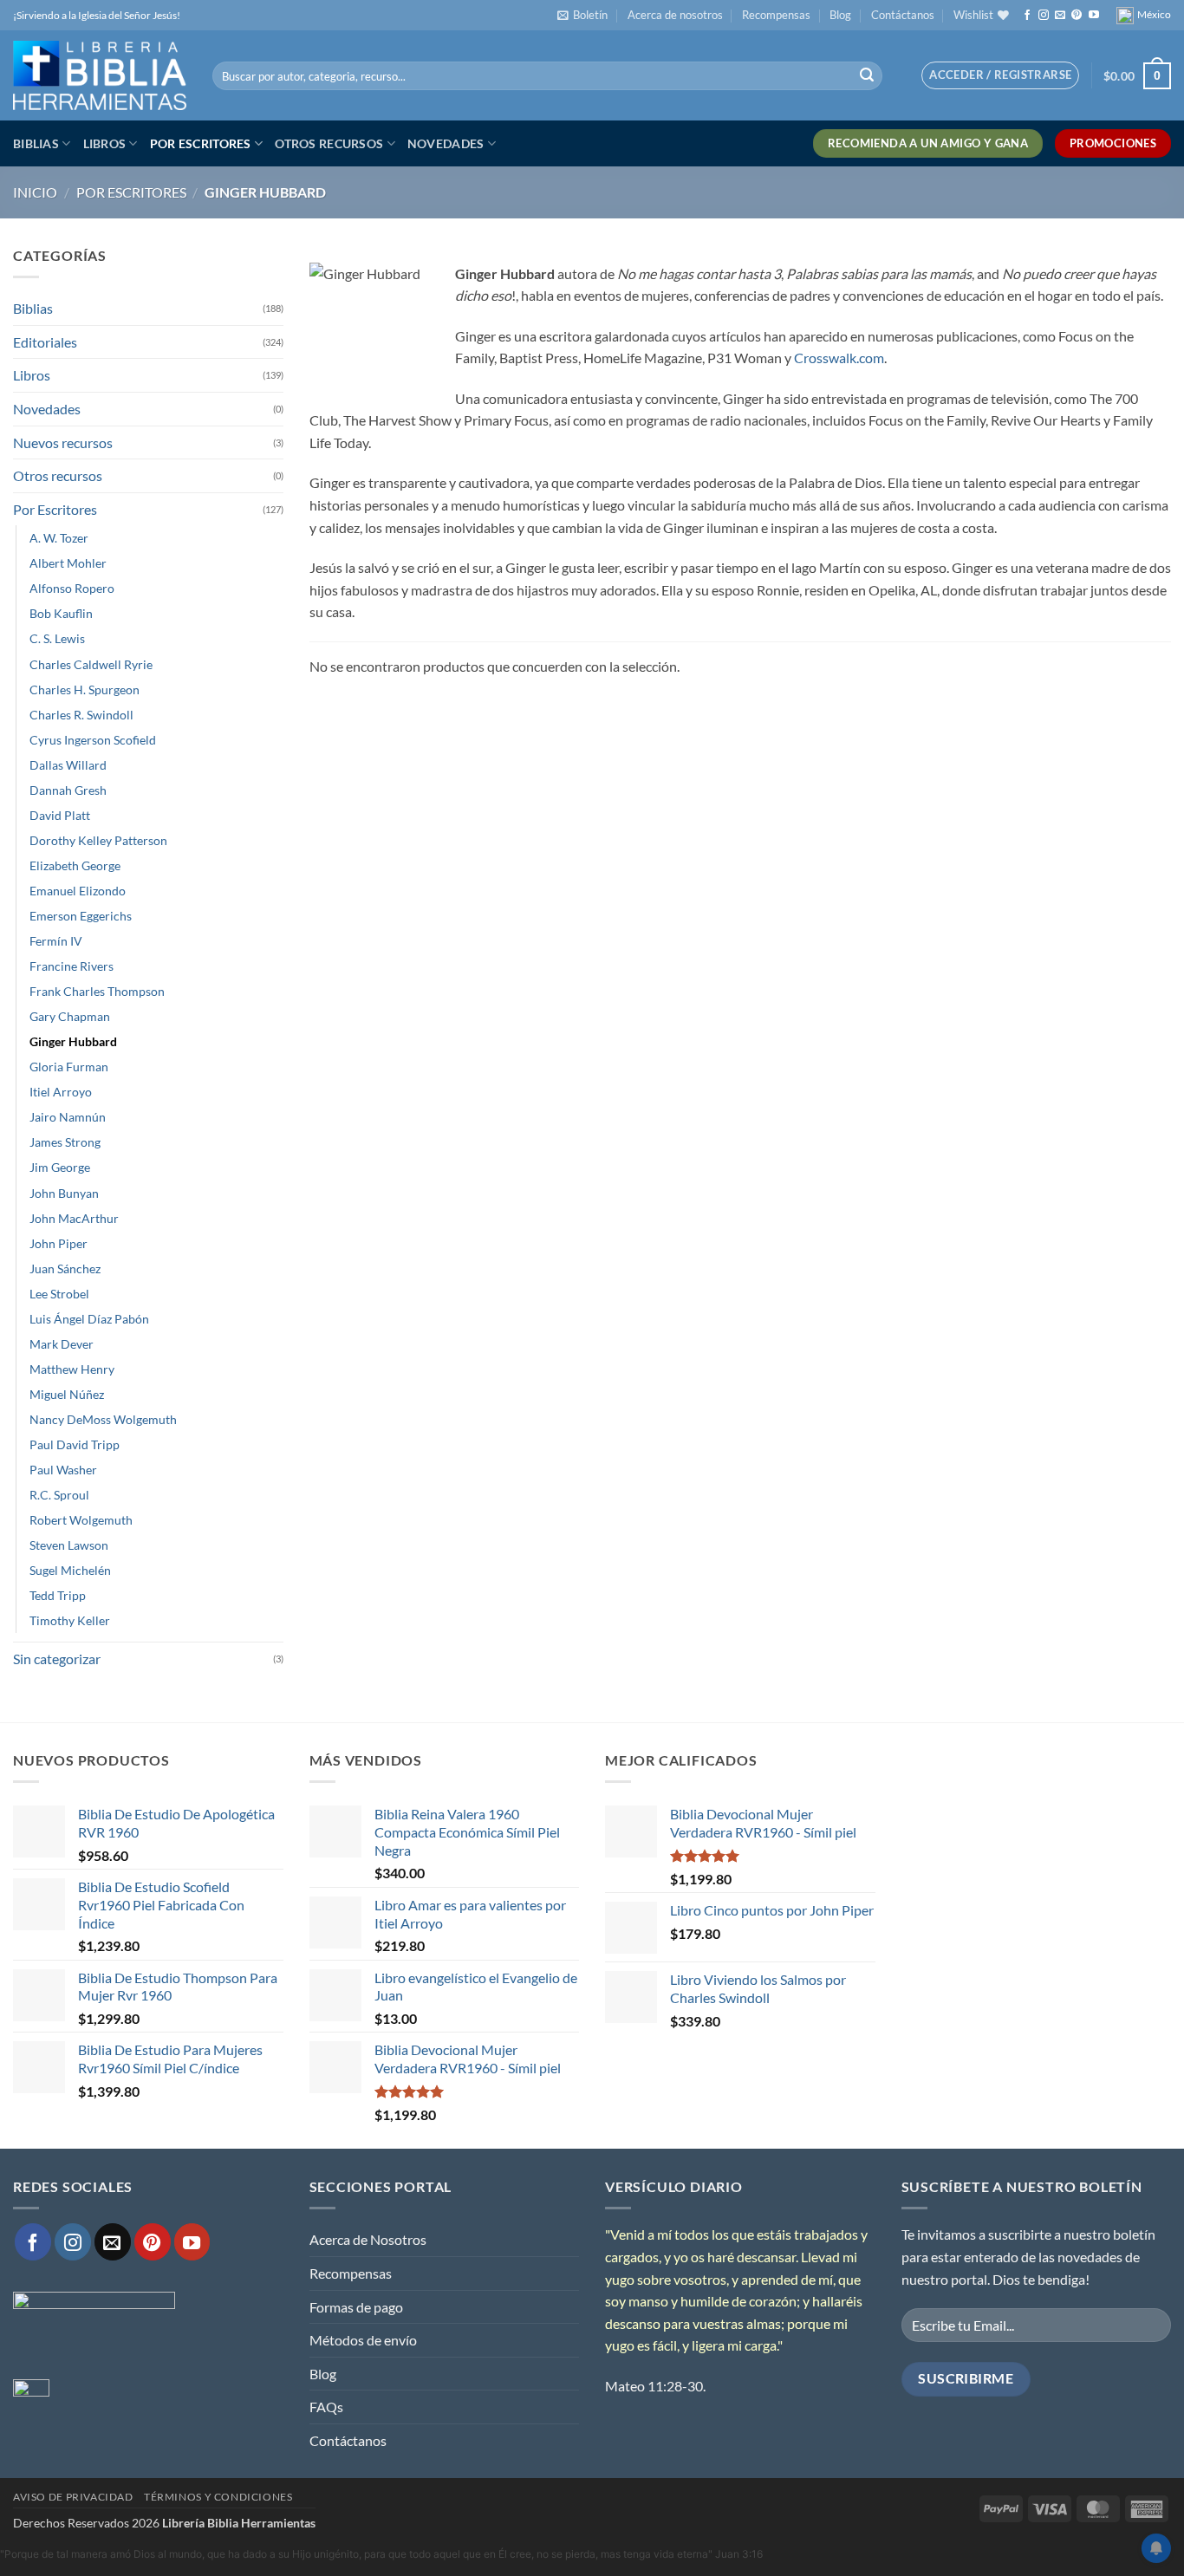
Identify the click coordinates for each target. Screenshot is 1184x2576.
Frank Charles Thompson (97, 991)
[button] (582, 15)
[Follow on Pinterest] (1077, 16)
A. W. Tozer (59, 538)
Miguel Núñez (67, 1394)
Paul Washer (63, 1470)
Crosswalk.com (839, 358)
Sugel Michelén (70, 1570)
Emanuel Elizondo (78, 891)
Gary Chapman (70, 1016)
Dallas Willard (68, 765)
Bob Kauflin (61, 613)
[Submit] (867, 76)
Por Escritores (201, 143)
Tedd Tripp (58, 1595)
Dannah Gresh (68, 790)
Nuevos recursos (63, 442)
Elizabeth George (75, 865)
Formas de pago (356, 2307)
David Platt (60, 815)
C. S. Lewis (57, 638)
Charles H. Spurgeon (85, 690)
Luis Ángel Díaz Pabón (89, 1319)
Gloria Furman (69, 1067)
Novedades (446, 143)
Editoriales (45, 342)
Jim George (60, 1167)
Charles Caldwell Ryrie (91, 664)
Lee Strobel (59, 1294)
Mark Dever (62, 1344)
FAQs (326, 2407)
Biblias (36, 143)
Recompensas (776, 15)
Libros (105, 143)
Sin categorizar (57, 1659)
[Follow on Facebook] (1027, 16)
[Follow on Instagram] (1044, 16)
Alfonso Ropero (72, 588)
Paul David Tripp (75, 1444)
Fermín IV (56, 941)
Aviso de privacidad (73, 2497)
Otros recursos (329, 143)
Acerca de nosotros (675, 15)
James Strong (65, 1142)
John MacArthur (74, 1218)
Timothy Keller (70, 1620)
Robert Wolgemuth (81, 1520)
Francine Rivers (72, 966)
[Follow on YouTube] (1094, 16)
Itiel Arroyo (61, 1092)
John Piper (59, 1243)
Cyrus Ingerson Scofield (93, 740)
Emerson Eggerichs (81, 916)
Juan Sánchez (65, 1268)
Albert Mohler (68, 563)
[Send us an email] (1060, 16)
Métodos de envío (363, 2340)
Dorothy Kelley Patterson (98, 840)
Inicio (35, 192)
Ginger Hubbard (73, 1041)
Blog (840, 15)
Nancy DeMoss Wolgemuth (103, 1419)
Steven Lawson (69, 1545)
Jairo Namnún (68, 1117)
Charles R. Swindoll (81, 715)
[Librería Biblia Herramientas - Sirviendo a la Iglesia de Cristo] (100, 75)
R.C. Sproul (59, 1495)
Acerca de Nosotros (368, 2239)
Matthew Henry (72, 1369)
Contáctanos (903, 15)
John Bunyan (64, 1193)
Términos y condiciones (218, 2497)
